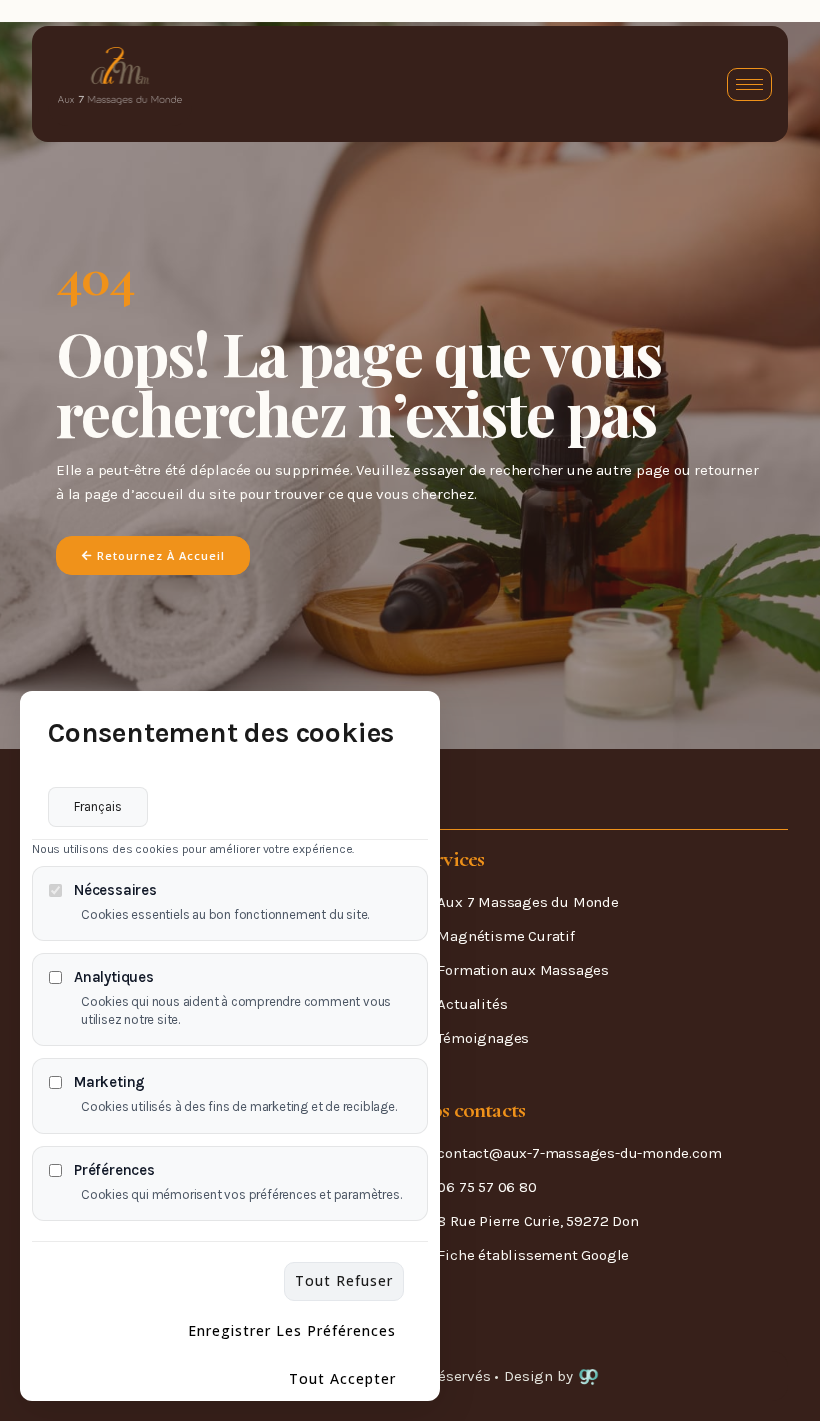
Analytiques (114, 977)
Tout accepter (342, 1378)
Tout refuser (344, 1280)
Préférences (114, 1170)
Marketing (109, 1082)
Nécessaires (115, 890)
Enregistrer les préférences (292, 1330)
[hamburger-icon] (749, 84)
